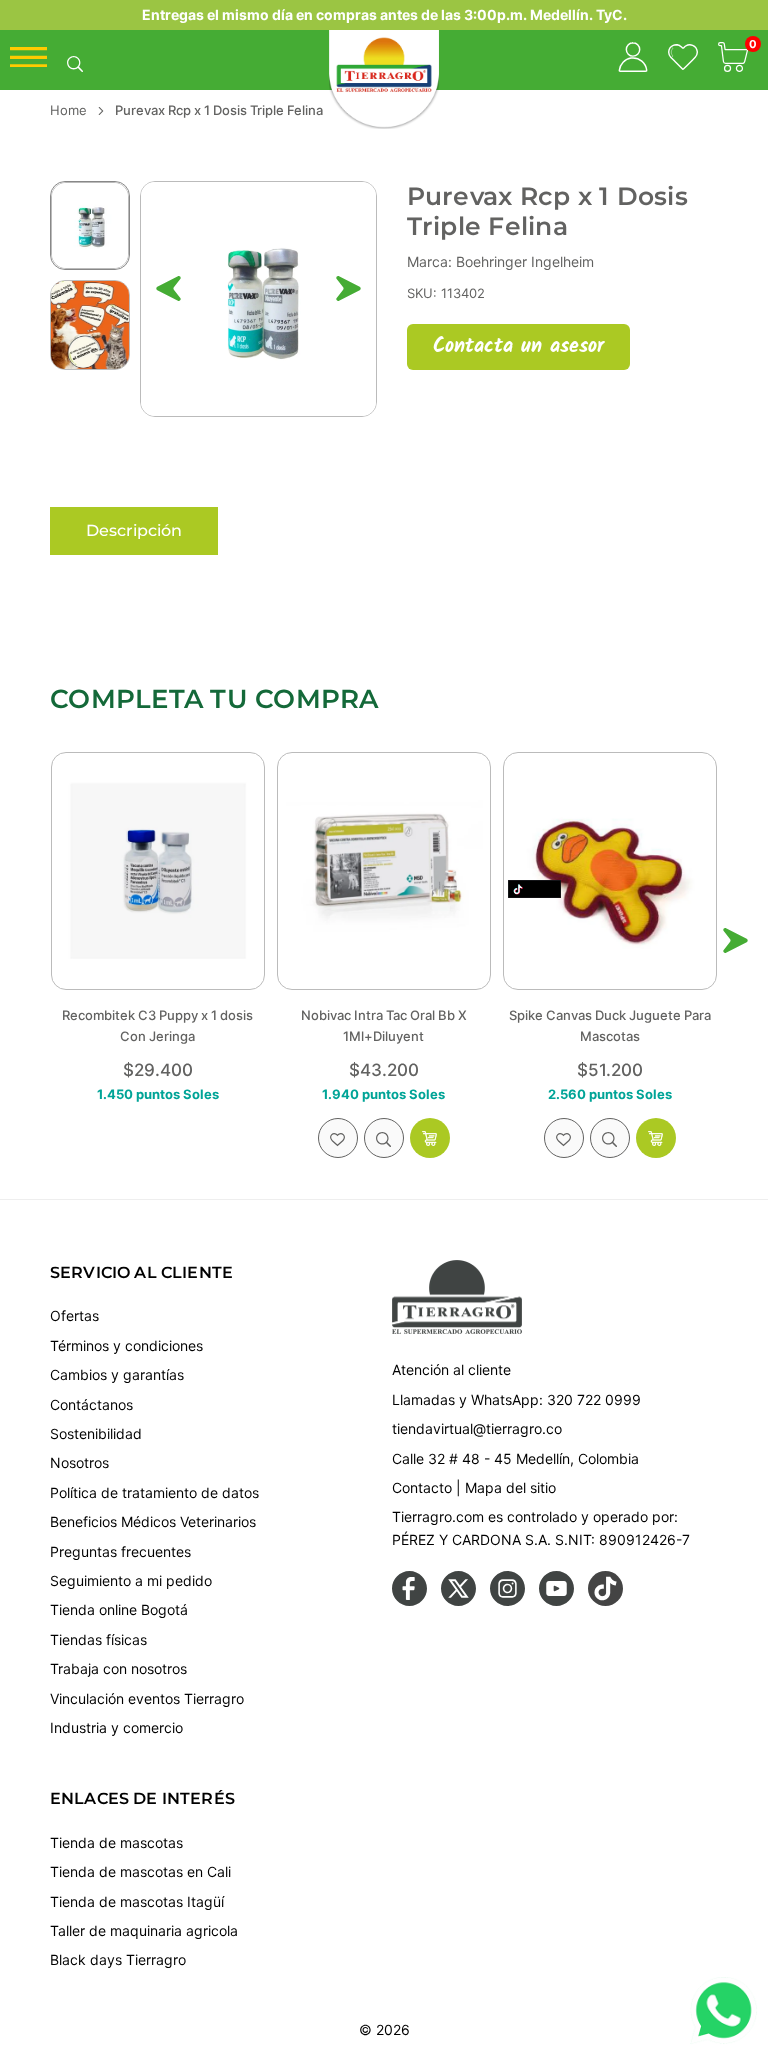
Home (68, 110)
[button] (733, 60)
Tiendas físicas (98, 1639)
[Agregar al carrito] (430, 1138)
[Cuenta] (633, 60)
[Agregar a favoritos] (338, 1138)
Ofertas (74, 1315)
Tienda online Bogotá (119, 1609)
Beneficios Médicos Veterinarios (153, 1521)
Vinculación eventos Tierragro (147, 1698)
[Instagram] (507, 1600)
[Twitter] (458, 1600)
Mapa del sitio (510, 1487)
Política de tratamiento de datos (154, 1492)
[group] (258, 299)
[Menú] (28, 62)
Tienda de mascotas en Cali (140, 1871)
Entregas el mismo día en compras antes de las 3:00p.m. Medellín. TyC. (384, 14)
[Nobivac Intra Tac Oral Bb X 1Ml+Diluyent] (384, 870)
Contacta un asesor (518, 347)
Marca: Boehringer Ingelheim (500, 261)
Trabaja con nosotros (118, 1668)
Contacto (422, 1487)
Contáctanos (91, 1404)
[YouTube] (556, 1600)
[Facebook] (409, 1600)
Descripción (134, 530)
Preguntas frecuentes (120, 1551)
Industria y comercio (116, 1727)
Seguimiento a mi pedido (131, 1580)
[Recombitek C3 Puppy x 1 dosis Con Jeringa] (158, 870)
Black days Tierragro (118, 1959)
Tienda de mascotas (116, 1842)
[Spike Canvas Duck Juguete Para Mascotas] (610, 870)
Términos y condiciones (126, 1345)
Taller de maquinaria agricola (144, 1930)
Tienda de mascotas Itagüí (137, 1901)
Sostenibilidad (96, 1433)
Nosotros (79, 1462)
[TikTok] (605, 1600)
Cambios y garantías (117, 1374)
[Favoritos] (683, 60)
